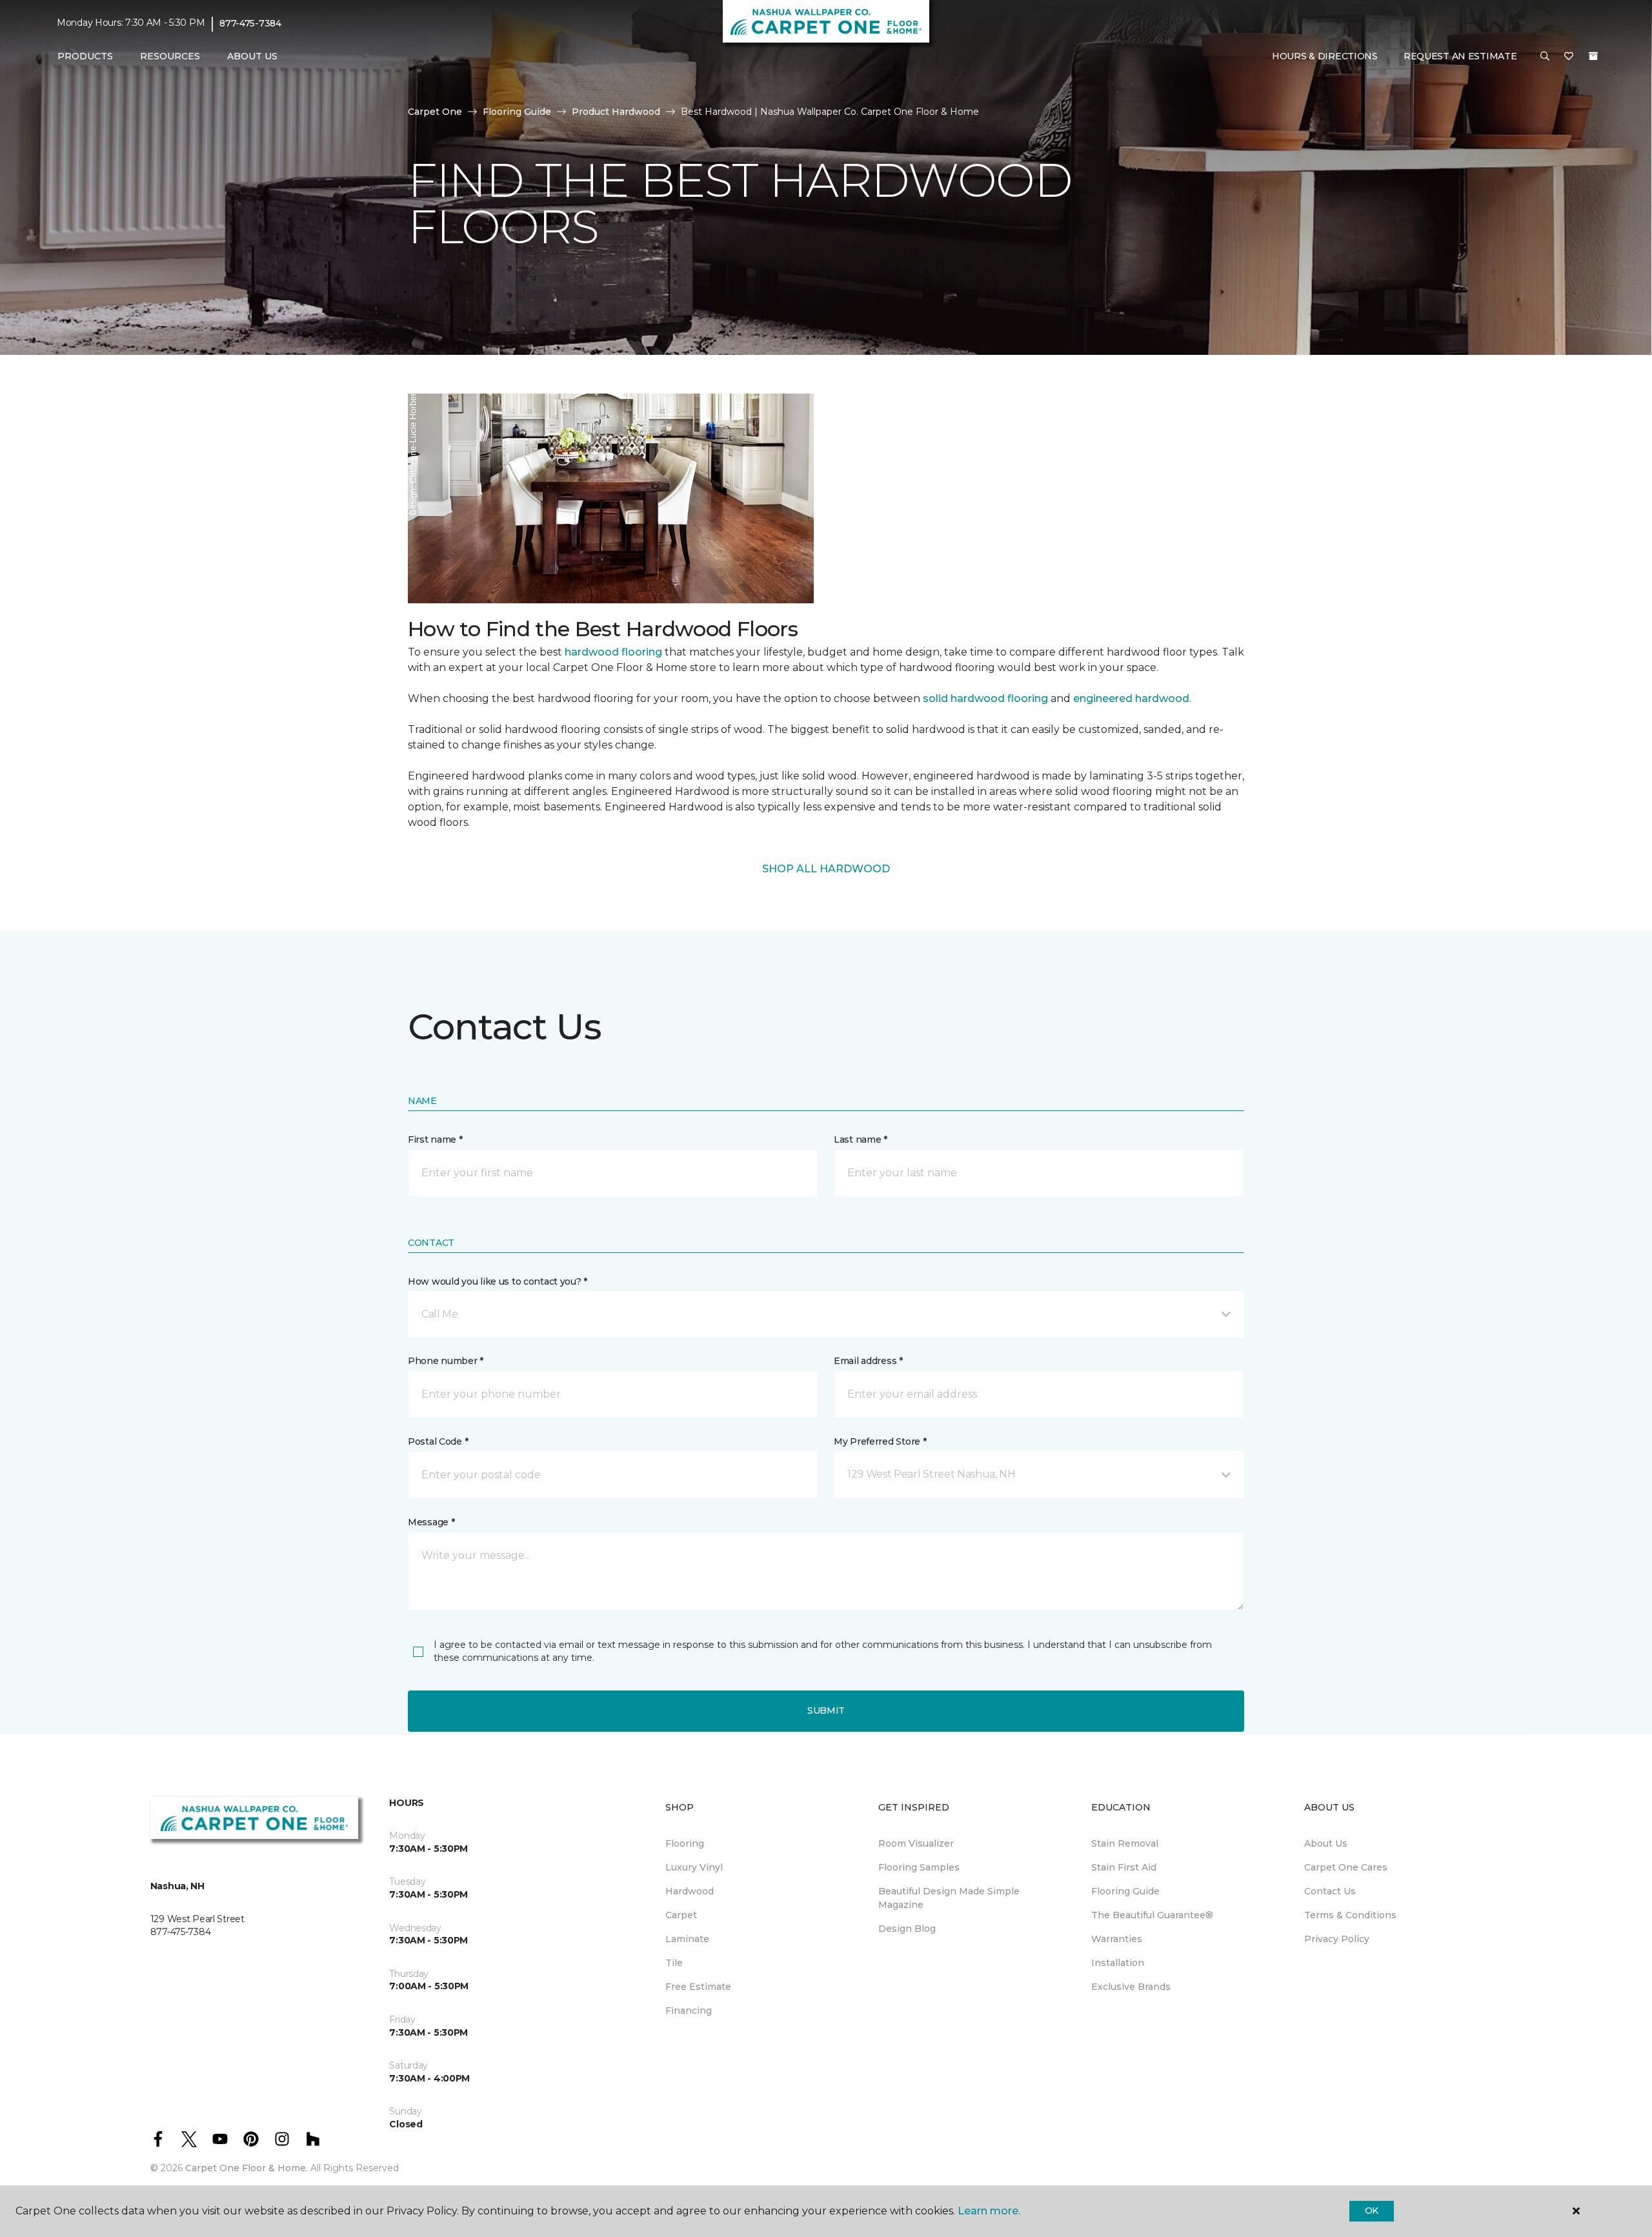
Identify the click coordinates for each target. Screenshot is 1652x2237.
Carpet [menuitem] (681, 1915)
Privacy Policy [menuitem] (1337, 1939)
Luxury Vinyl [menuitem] (694, 1867)
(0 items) (1593, 56)
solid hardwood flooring (985, 698)
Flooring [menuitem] (685, 1843)
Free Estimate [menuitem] (698, 1987)
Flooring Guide (517, 112)
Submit (826, 1710)
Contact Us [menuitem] (1330, 1891)
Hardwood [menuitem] (690, 1891)
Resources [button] (170, 56)
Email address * (868, 1361)
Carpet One (435, 112)
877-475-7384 (250, 23)
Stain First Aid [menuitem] (1124, 1867)
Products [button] (85, 56)
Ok (1372, 2211)
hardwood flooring (613, 652)
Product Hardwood (616, 112)
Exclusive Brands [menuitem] (1131, 1987)
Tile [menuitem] (674, 1963)
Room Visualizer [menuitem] (916, 1843)
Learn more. (989, 2211)
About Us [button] (252, 56)
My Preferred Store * (880, 1441)
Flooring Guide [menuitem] (1125, 1891)
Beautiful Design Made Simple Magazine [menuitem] (949, 1898)
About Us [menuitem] (1326, 1843)
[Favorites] (1569, 57)
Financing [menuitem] (689, 2011)
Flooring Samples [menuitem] (919, 1867)
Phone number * (446, 1361)
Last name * (861, 1139)
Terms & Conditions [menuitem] (1350, 1915)
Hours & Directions (1325, 56)
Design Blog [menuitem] (907, 1929)
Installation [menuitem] (1118, 1963)
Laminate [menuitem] (687, 1939)
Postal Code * (438, 1441)
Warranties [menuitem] (1117, 1939)
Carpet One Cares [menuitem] (1346, 1867)
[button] (1545, 57)
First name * (435, 1139)
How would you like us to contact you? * (498, 1281)
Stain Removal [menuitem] (1125, 1843)
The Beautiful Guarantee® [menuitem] (1152, 1915)
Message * (431, 1522)
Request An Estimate (1460, 56)
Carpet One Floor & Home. (247, 2168)
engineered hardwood (1131, 698)
